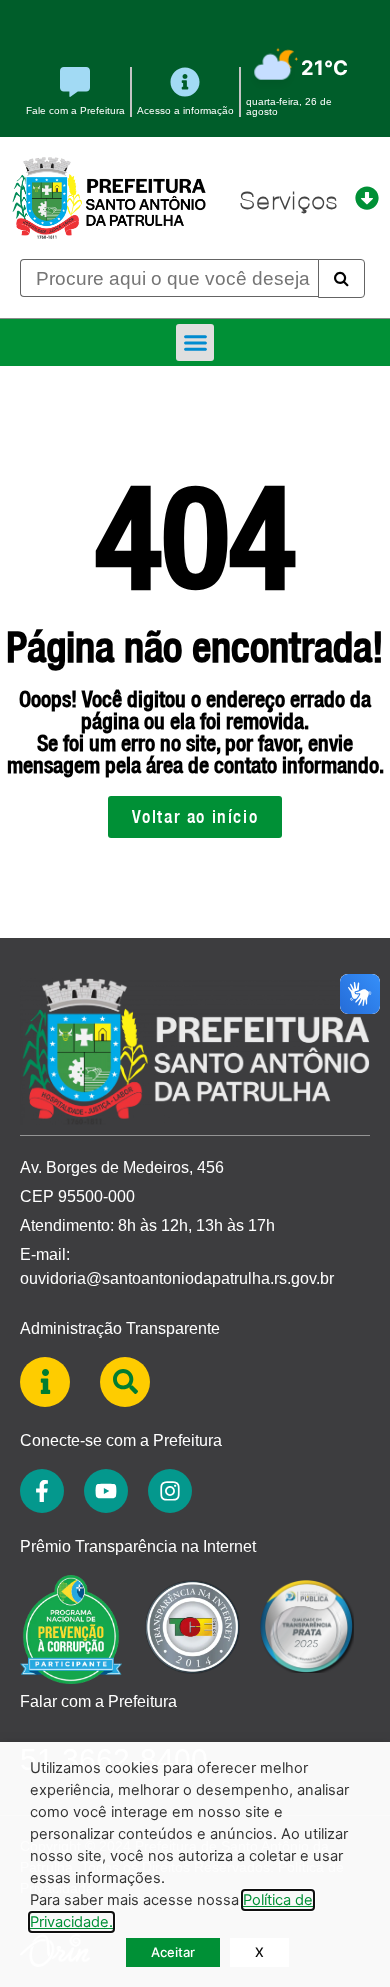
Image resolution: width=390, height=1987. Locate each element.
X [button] (259, 1952)
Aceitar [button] (173, 1952)
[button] (195, 343)
